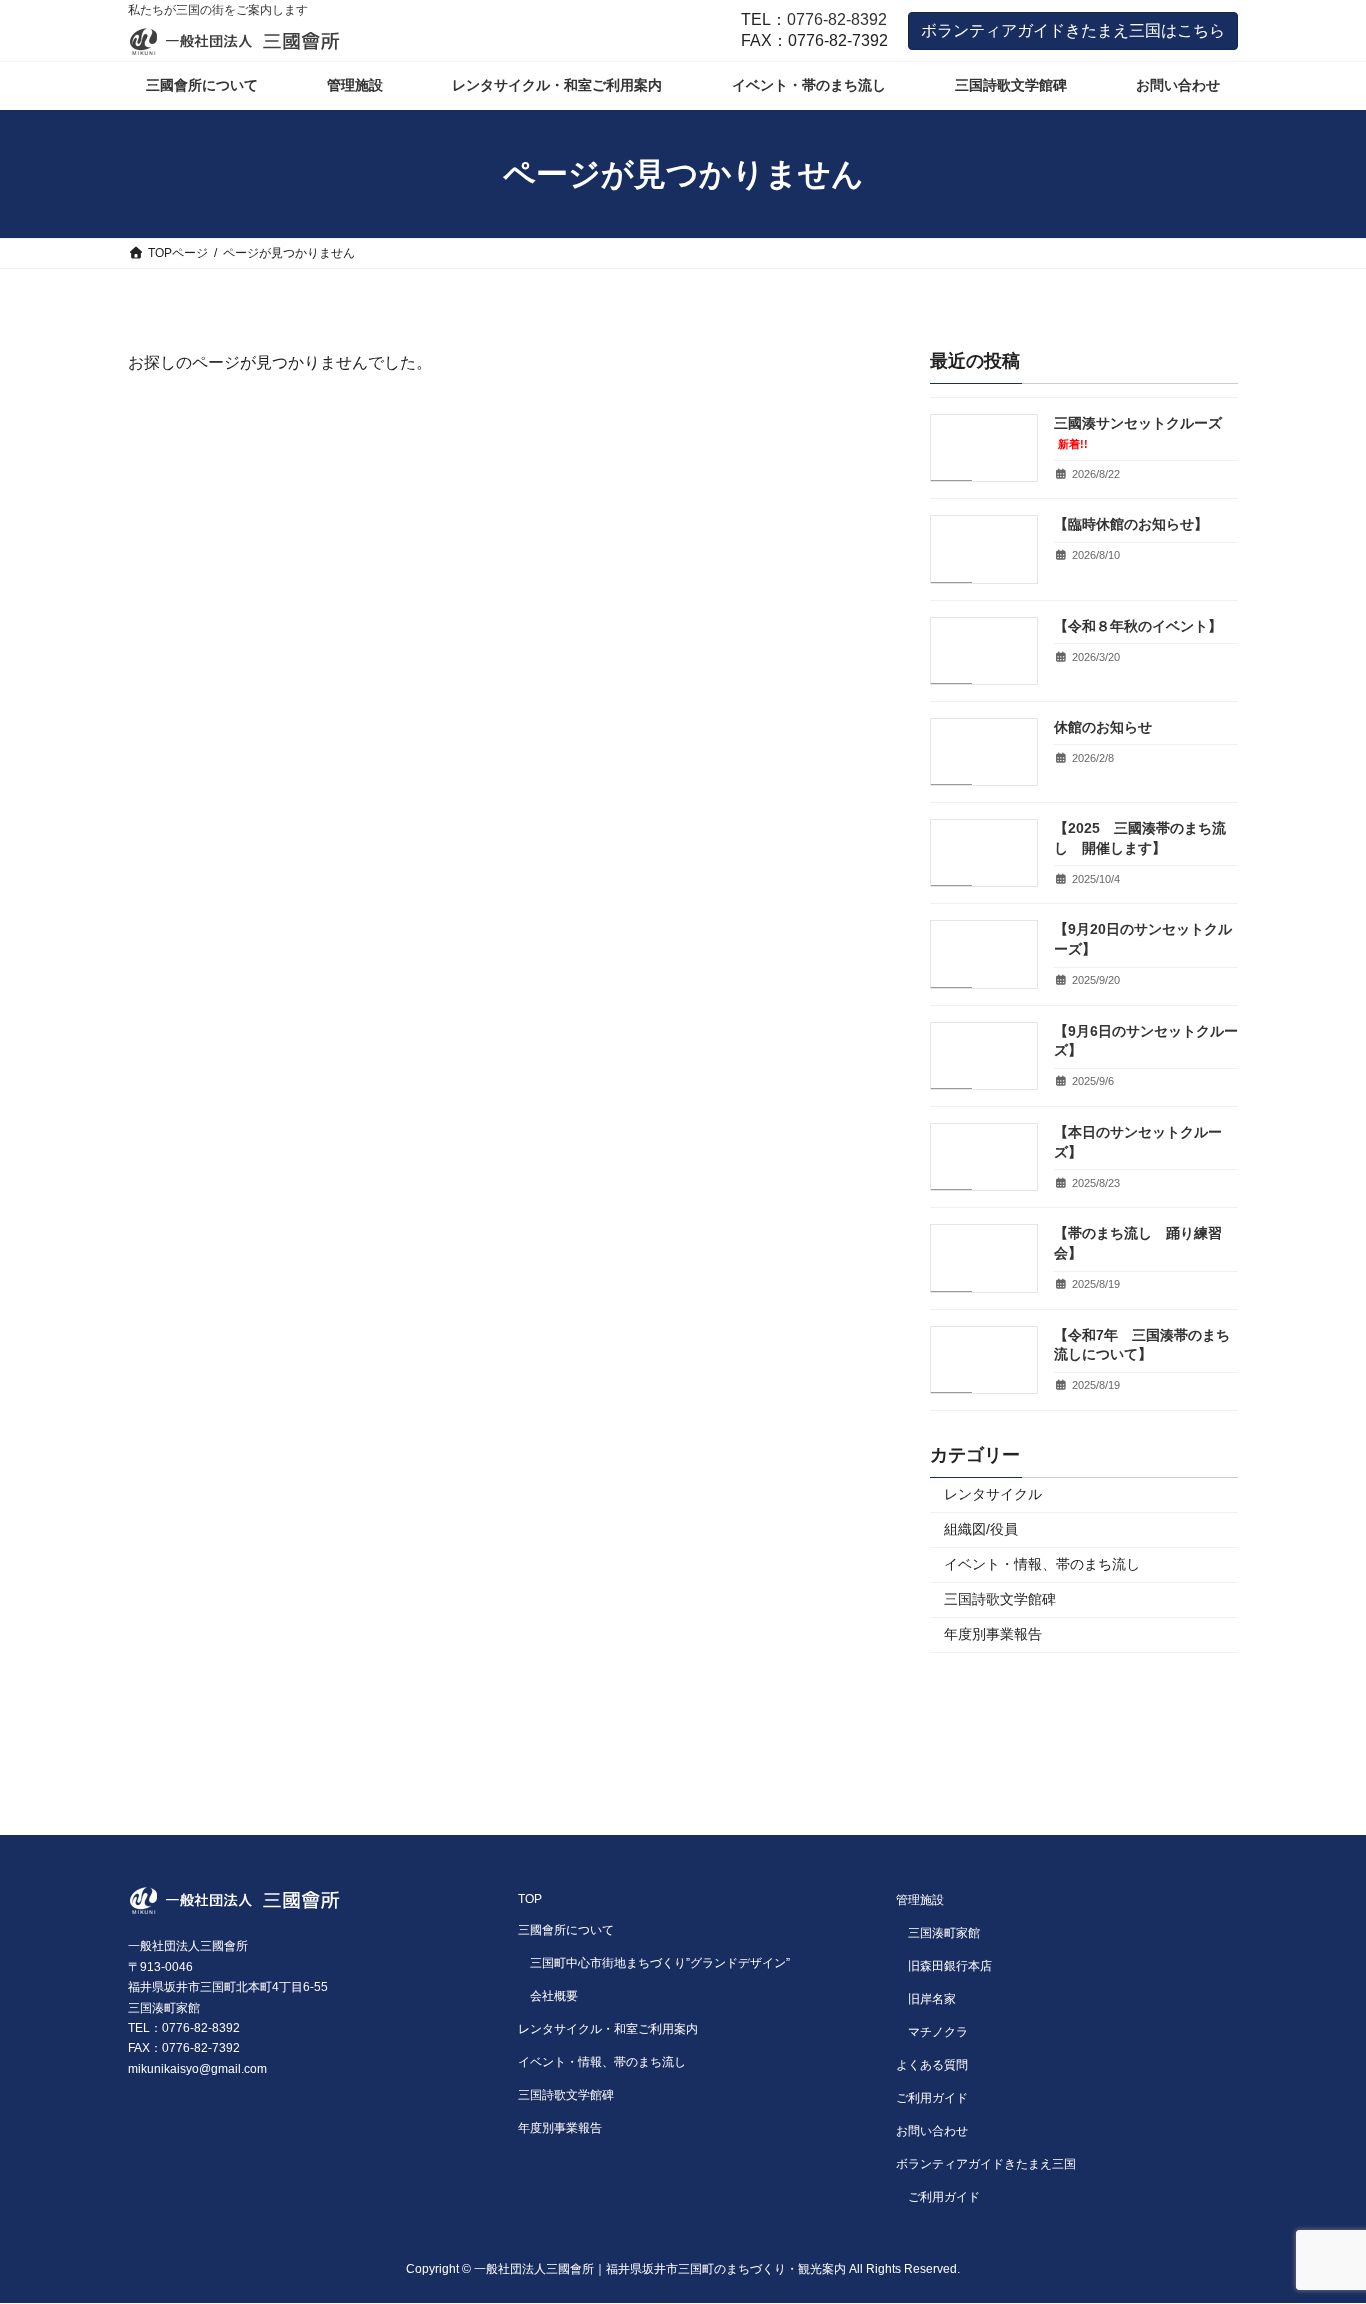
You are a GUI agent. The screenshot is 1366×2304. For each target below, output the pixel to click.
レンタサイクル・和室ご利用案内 (608, 2029)
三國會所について (566, 1930)
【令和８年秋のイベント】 (1138, 626)
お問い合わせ (932, 2131)
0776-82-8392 (837, 19)
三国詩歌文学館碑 (1000, 1599)
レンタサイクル (993, 1494)
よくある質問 (932, 2065)
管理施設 (920, 1900)
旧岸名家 (932, 1999)
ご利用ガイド (932, 2098)
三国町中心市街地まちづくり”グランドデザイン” (660, 1963)
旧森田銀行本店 (950, 1966)
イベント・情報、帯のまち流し (1042, 1564)
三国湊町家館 (944, 1933)
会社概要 (554, 1996)
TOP (530, 1899)
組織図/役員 (981, 1529)
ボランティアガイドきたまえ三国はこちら (1073, 30)
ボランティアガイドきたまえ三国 (986, 2164)
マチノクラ (938, 2032)
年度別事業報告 (993, 1634)
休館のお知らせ (1103, 727)
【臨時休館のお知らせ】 (1131, 524)
